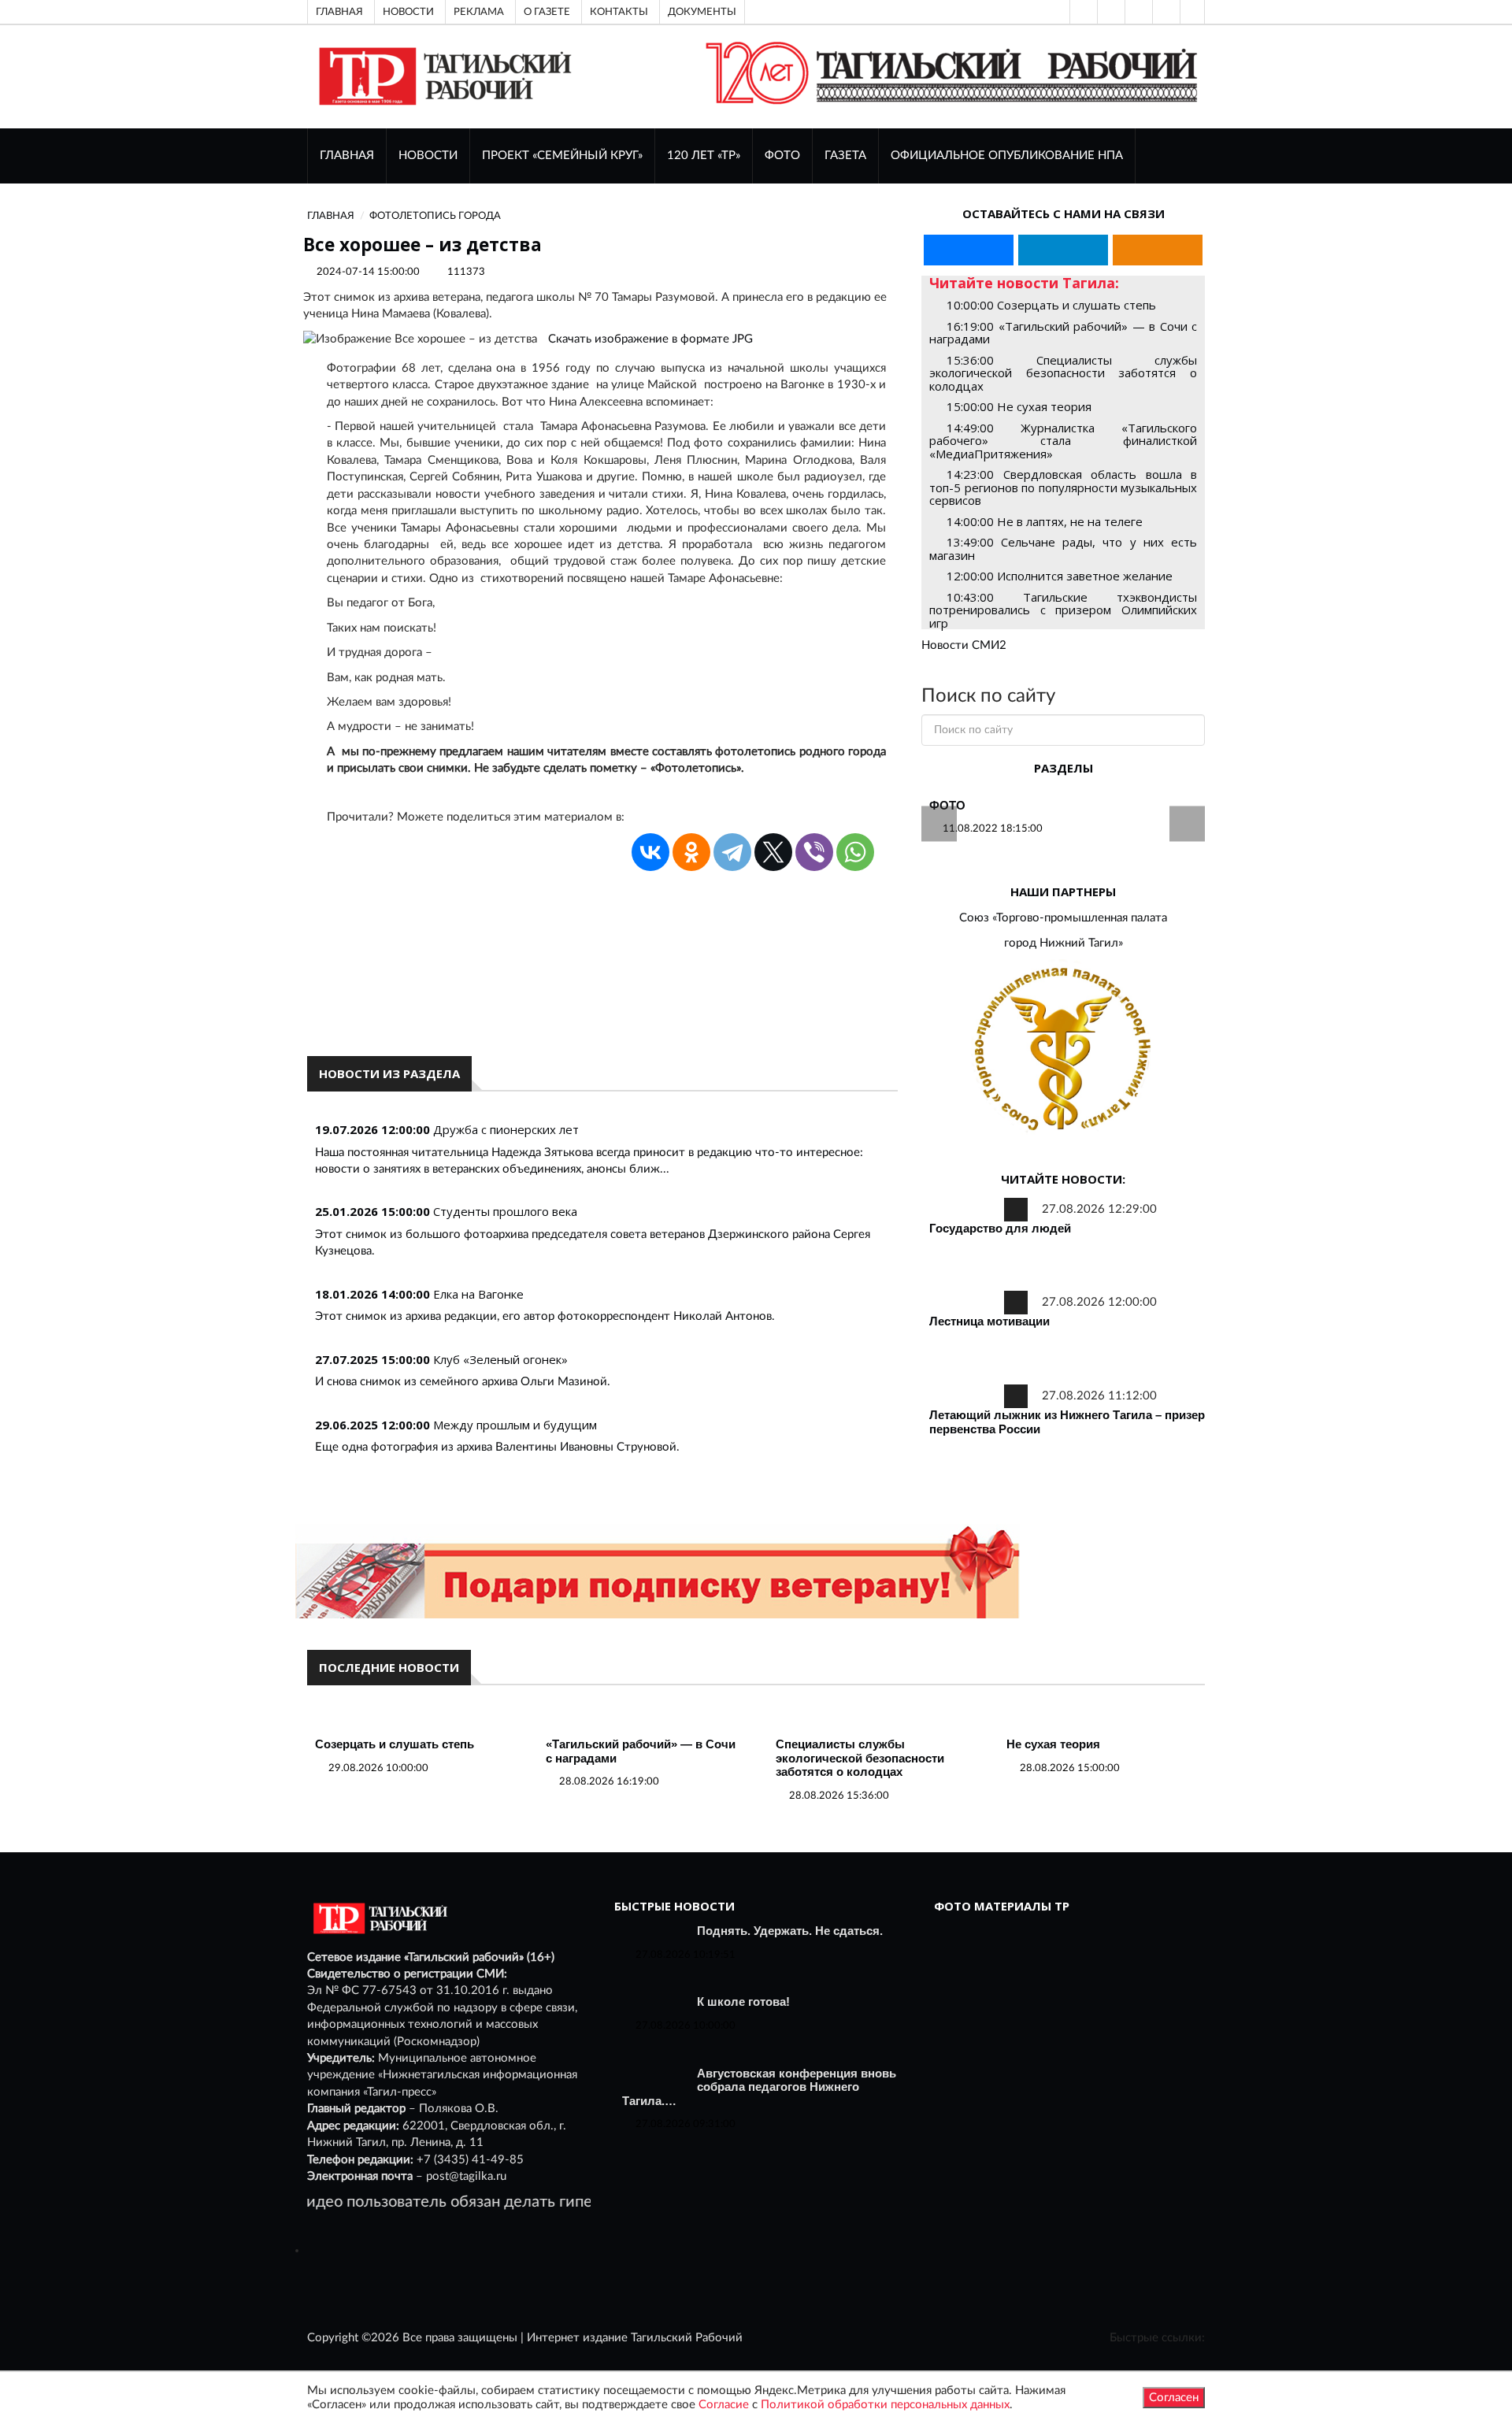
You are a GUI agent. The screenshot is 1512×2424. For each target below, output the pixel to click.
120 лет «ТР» (704, 156)
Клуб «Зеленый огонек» (500, 1359)
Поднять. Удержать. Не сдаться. (790, 1931)
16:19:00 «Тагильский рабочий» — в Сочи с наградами (1063, 333)
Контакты (619, 12)
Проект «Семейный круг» (562, 156)
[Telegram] (1165, 12)
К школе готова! (743, 2001)
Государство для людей (1000, 1228)
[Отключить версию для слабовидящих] (1110, 12)
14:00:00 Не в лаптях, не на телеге (1045, 521)
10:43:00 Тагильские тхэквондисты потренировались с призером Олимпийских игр (1063, 610)
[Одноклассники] (1192, 12)
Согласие (724, 2405)
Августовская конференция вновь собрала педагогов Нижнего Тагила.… (759, 2087)
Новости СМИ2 (964, 645)
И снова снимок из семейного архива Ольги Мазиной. (463, 1382)
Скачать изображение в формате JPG (650, 339)
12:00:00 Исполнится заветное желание (1060, 576)
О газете (547, 12)
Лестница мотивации (989, 1321)
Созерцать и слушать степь (395, 1744)
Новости (408, 12)
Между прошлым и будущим (515, 1425)
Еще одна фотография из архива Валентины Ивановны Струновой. (497, 1447)
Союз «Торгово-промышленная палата (1063, 918)
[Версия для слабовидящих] (1082, 12)
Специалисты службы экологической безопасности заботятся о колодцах (860, 1758)
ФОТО (782, 156)
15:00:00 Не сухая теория (1019, 406)
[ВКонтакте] (1137, 12)
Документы (702, 12)
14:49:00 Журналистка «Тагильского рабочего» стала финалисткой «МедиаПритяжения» (1063, 441)
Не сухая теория (1053, 1744)
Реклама (479, 12)
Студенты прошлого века (505, 1211)
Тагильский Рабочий (687, 2338)
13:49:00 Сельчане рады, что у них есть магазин (1063, 549)
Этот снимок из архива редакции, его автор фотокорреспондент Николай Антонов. (545, 1316)
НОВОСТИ (428, 156)
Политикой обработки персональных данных (885, 2405)
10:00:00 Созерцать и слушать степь (1051, 305)
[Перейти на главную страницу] (442, 76)
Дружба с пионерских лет (506, 1129)
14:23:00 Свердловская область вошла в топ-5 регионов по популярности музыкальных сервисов (1063, 487)
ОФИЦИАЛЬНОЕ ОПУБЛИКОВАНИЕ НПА (1007, 156)
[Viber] (814, 852)
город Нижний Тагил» (1064, 943)
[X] (773, 852)
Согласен (1174, 2398)
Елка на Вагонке (478, 1294)
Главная (339, 12)
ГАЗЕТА (845, 156)
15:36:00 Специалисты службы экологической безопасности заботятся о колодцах (1063, 373)
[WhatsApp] (855, 852)
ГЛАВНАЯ (347, 156)
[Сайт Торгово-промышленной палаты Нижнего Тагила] (1063, 1050)
